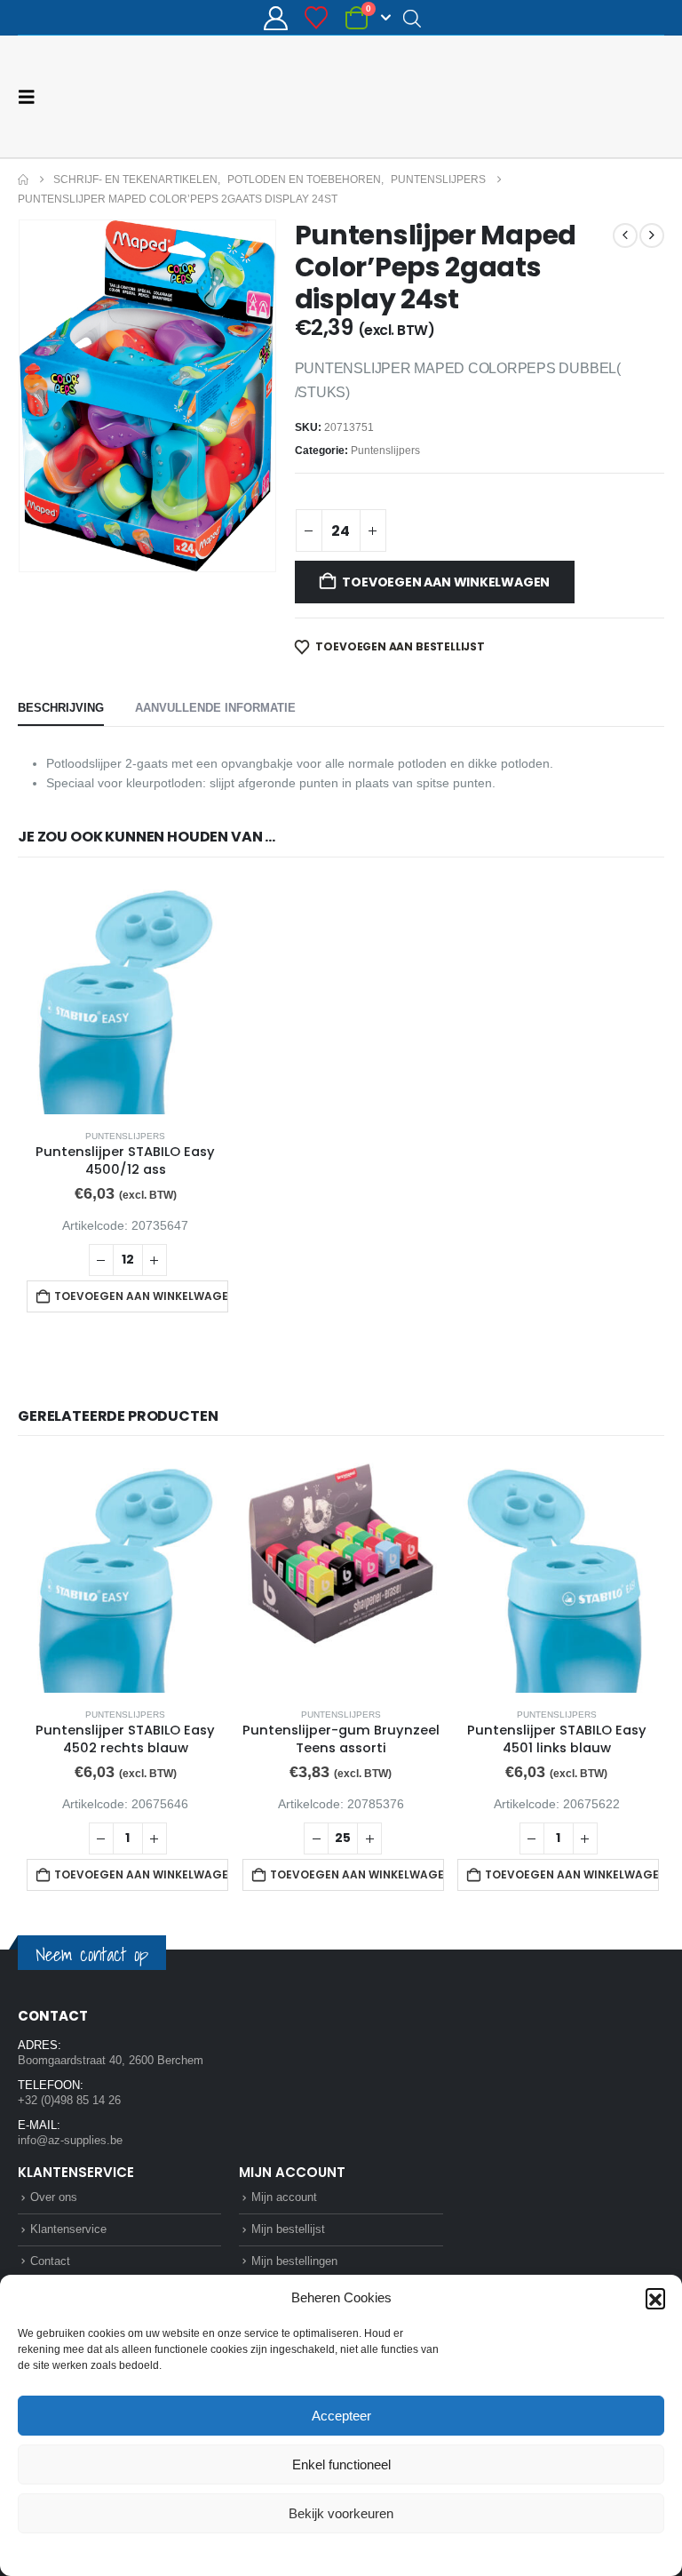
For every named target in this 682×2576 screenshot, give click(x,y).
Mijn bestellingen (294, 2261)
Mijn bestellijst (288, 2229)
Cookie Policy (300, 2553)
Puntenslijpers (385, 451)
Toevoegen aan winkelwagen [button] (141, 1296)
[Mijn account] (275, 18)
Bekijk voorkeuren (341, 2513)
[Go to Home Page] (23, 179)
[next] (652, 235)
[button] (655, 2298)
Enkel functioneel (341, 2464)
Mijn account (284, 2197)
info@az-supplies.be (70, 2140)
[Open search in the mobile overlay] (412, 18)
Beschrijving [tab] (61, 708)
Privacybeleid (375, 2553)
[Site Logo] (598, 96)
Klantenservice (68, 2229)
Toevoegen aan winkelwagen (446, 582)
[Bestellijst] (317, 18)
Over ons (54, 2197)
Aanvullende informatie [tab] (215, 708)
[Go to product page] (126, 997)
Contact (50, 2261)
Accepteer (341, 2416)
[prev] (625, 235)
